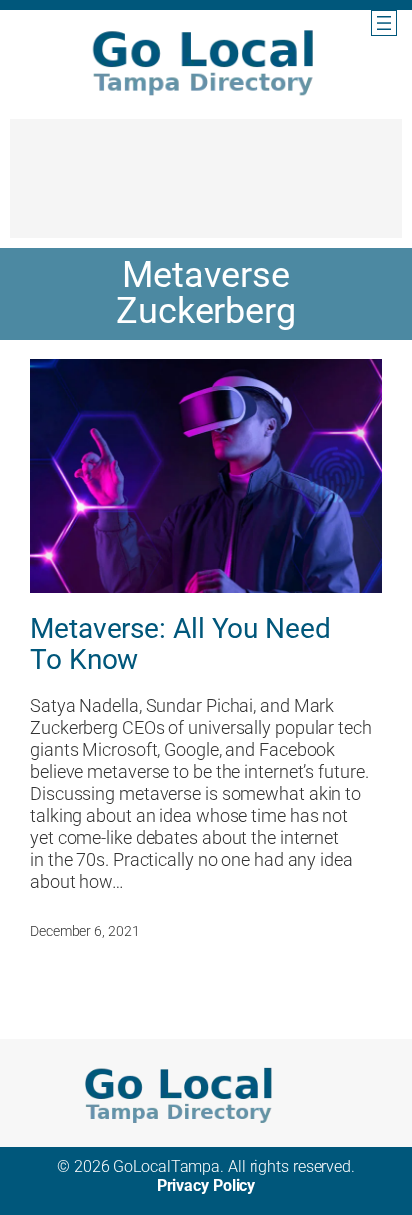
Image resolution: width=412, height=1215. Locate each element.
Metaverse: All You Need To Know (180, 645)
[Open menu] (384, 23)
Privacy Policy (206, 1185)
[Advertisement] (206, 188)
